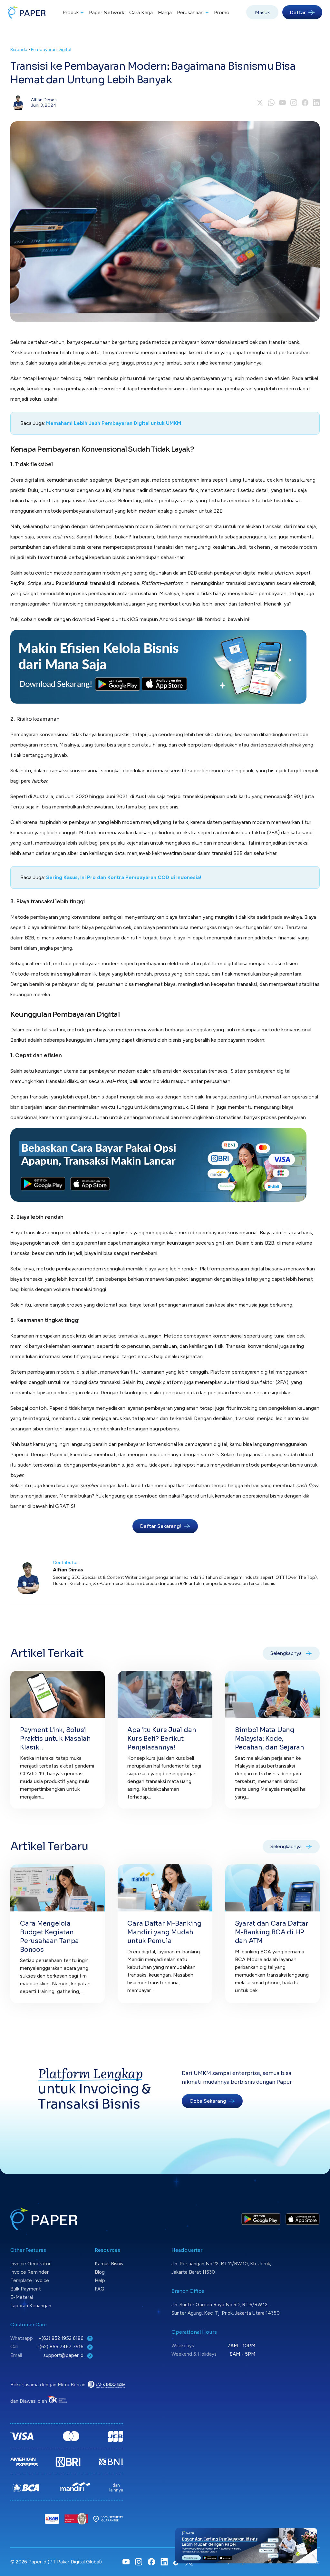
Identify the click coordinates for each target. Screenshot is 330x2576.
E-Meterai (22, 2297)
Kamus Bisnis (109, 2264)
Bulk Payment (26, 2289)
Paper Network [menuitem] (107, 12)
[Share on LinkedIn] (316, 103)
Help (100, 2280)
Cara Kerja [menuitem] (141, 12)
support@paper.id (64, 2355)
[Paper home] (27, 12)
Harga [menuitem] (165, 12)
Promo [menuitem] (222, 12)
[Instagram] (294, 103)
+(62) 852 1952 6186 (62, 2338)
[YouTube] (282, 103)
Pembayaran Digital (51, 50)
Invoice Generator (30, 2264)
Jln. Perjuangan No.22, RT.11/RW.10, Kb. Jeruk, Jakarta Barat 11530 (221, 2268)
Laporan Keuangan (31, 2306)
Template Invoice (30, 2280)
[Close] (312, 2533)
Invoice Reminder (29, 2272)
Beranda (19, 50)
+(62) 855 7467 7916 (61, 2347)
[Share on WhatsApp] (271, 103)
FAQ (100, 2289)
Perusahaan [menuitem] (193, 12)
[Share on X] (260, 103)
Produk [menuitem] (73, 12)
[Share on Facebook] (305, 103)
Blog (100, 2272)
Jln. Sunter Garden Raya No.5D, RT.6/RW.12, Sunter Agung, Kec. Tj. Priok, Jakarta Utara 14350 (226, 2309)
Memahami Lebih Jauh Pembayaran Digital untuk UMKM (114, 423)
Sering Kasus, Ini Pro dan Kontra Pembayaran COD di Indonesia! (124, 877)
